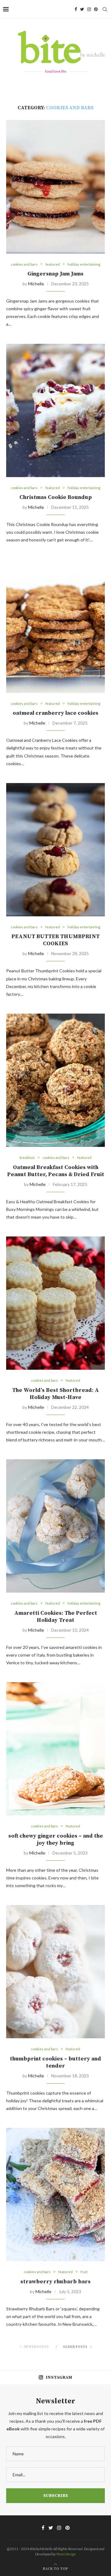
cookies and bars (24, 264)
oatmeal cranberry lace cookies (55, 713)
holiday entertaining (84, 264)
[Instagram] (89, 9)
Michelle (36, 284)
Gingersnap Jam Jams (55, 274)
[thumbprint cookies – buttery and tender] (55, 1972)
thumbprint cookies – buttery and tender (55, 2062)
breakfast (27, 1157)
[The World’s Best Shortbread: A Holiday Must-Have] (55, 1303)
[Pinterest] (96, 9)
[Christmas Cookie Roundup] (55, 410)
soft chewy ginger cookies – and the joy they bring (56, 1839)
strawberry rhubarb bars (55, 2282)
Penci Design (66, 2554)
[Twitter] (82, 9)
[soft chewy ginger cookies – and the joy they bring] (55, 1749)
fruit (84, 2272)
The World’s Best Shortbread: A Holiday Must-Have (55, 1394)
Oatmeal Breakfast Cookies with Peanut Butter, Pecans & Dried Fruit (56, 1171)
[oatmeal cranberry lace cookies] (55, 626)
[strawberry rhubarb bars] (55, 2194)
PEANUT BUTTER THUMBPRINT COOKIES (55, 940)
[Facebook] (76, 9)
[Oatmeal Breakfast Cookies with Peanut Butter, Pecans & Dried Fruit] (55, 1080)
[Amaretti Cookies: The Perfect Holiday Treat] (55, 1526)
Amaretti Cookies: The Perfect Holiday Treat (56, 1617)
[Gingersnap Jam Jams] (55, 187)
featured (53, 264)
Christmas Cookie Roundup (56, 497)
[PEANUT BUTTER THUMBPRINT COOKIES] (55, 850)
